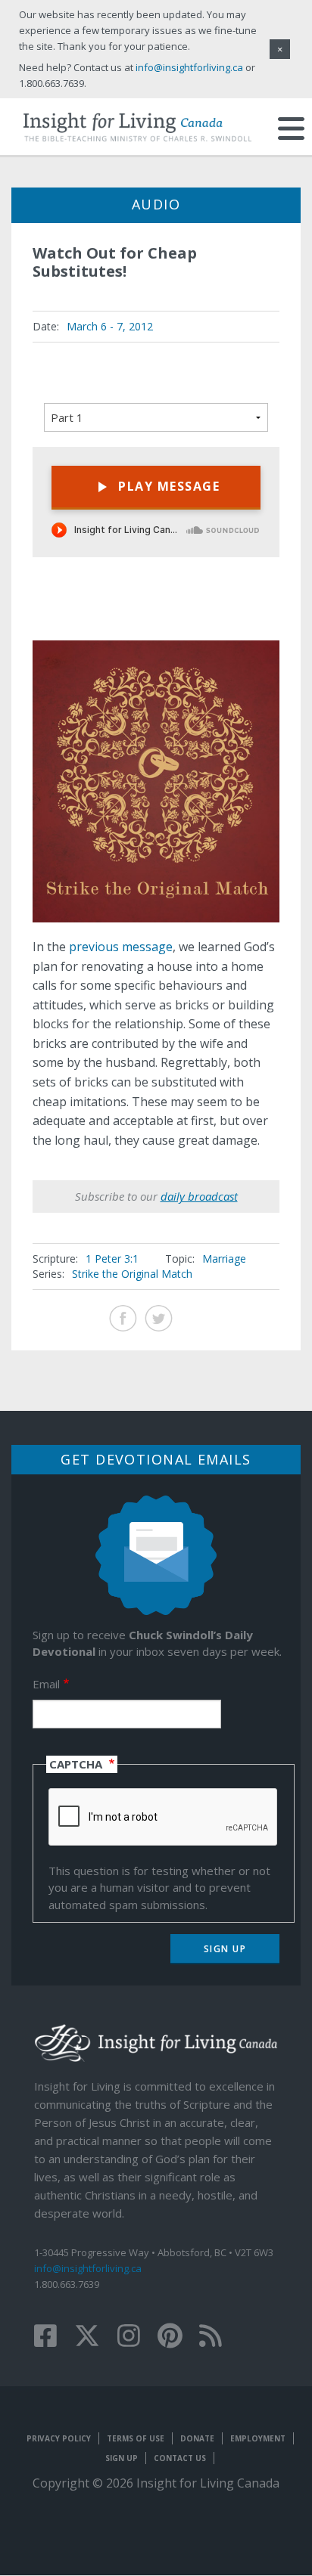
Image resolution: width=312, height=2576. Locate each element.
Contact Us (180, 2458)
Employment (258, 2438)
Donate (197, 2438)
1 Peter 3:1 (112, 1259)
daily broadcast (199, 1196)
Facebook (123, 1318)
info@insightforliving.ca (88, 2268)
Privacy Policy (59, 2438)
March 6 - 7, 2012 (110, 326)
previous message (121, 947)
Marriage (224, 1259)
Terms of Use (136, 2438)
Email (46, 1684)
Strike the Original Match (132, 1274)
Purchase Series (217, 616)
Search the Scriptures (255, 614)
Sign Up (122, 2458)
